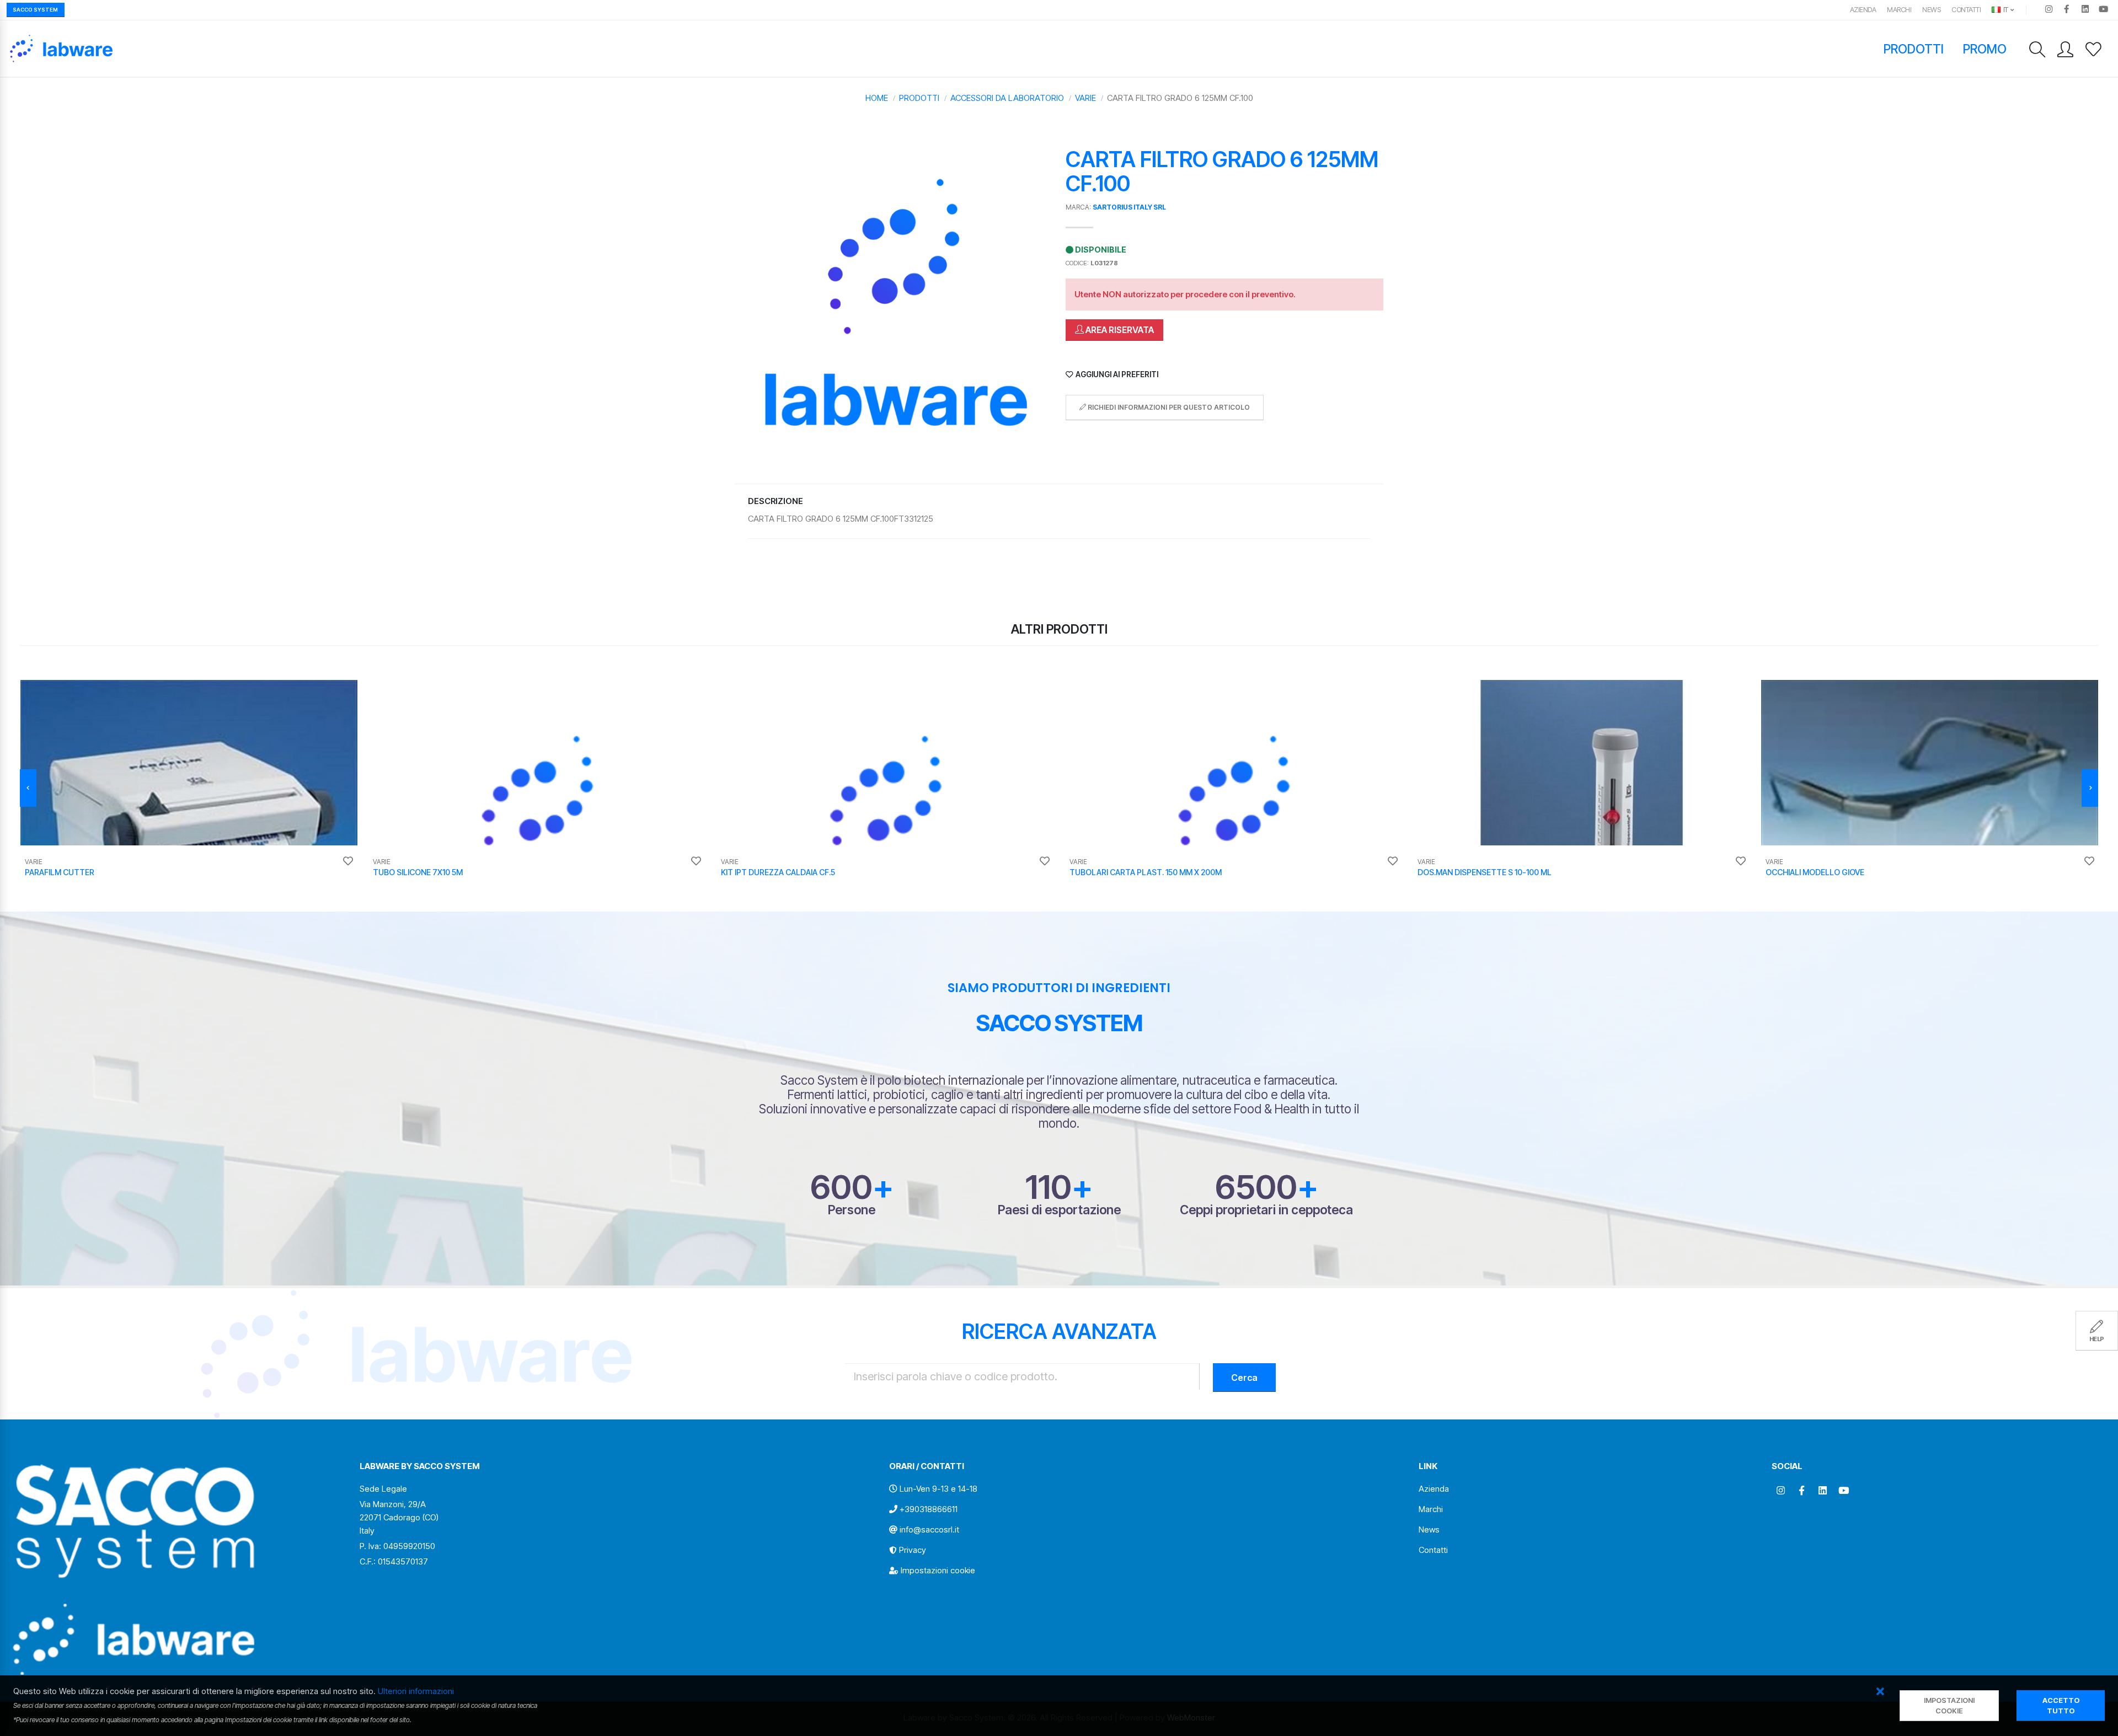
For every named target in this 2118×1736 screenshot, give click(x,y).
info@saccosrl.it (929, 1529)
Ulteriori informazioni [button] (416, 1691)
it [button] (2005, 10)
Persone (852, 1210)
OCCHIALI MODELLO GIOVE (1815, 872)
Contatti (1966, 10)
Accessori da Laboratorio (1007, 98)
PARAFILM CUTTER (60, 872)
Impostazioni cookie (938, 1570)
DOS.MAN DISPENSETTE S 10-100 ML (1485, 872)
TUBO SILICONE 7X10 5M (418, 872)
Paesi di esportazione (1059, 1210)
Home (877, 98)
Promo (1985, 49)
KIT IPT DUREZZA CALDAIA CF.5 (778, 872)
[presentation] (28, 788)
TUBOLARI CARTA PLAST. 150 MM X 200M (1146, 872)
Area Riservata (1119, 330)
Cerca (1244, 1378)
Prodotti (1914, 49)
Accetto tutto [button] (2061, 1706)
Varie (1085, 98)
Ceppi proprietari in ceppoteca (1266, 1210)
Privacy (913, 1550)
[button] (1881, 1692)
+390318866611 (929, 1509)
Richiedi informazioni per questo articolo (1168, 407)
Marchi (1899, 10)
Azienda (1863, 10)
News (1931, 10)
